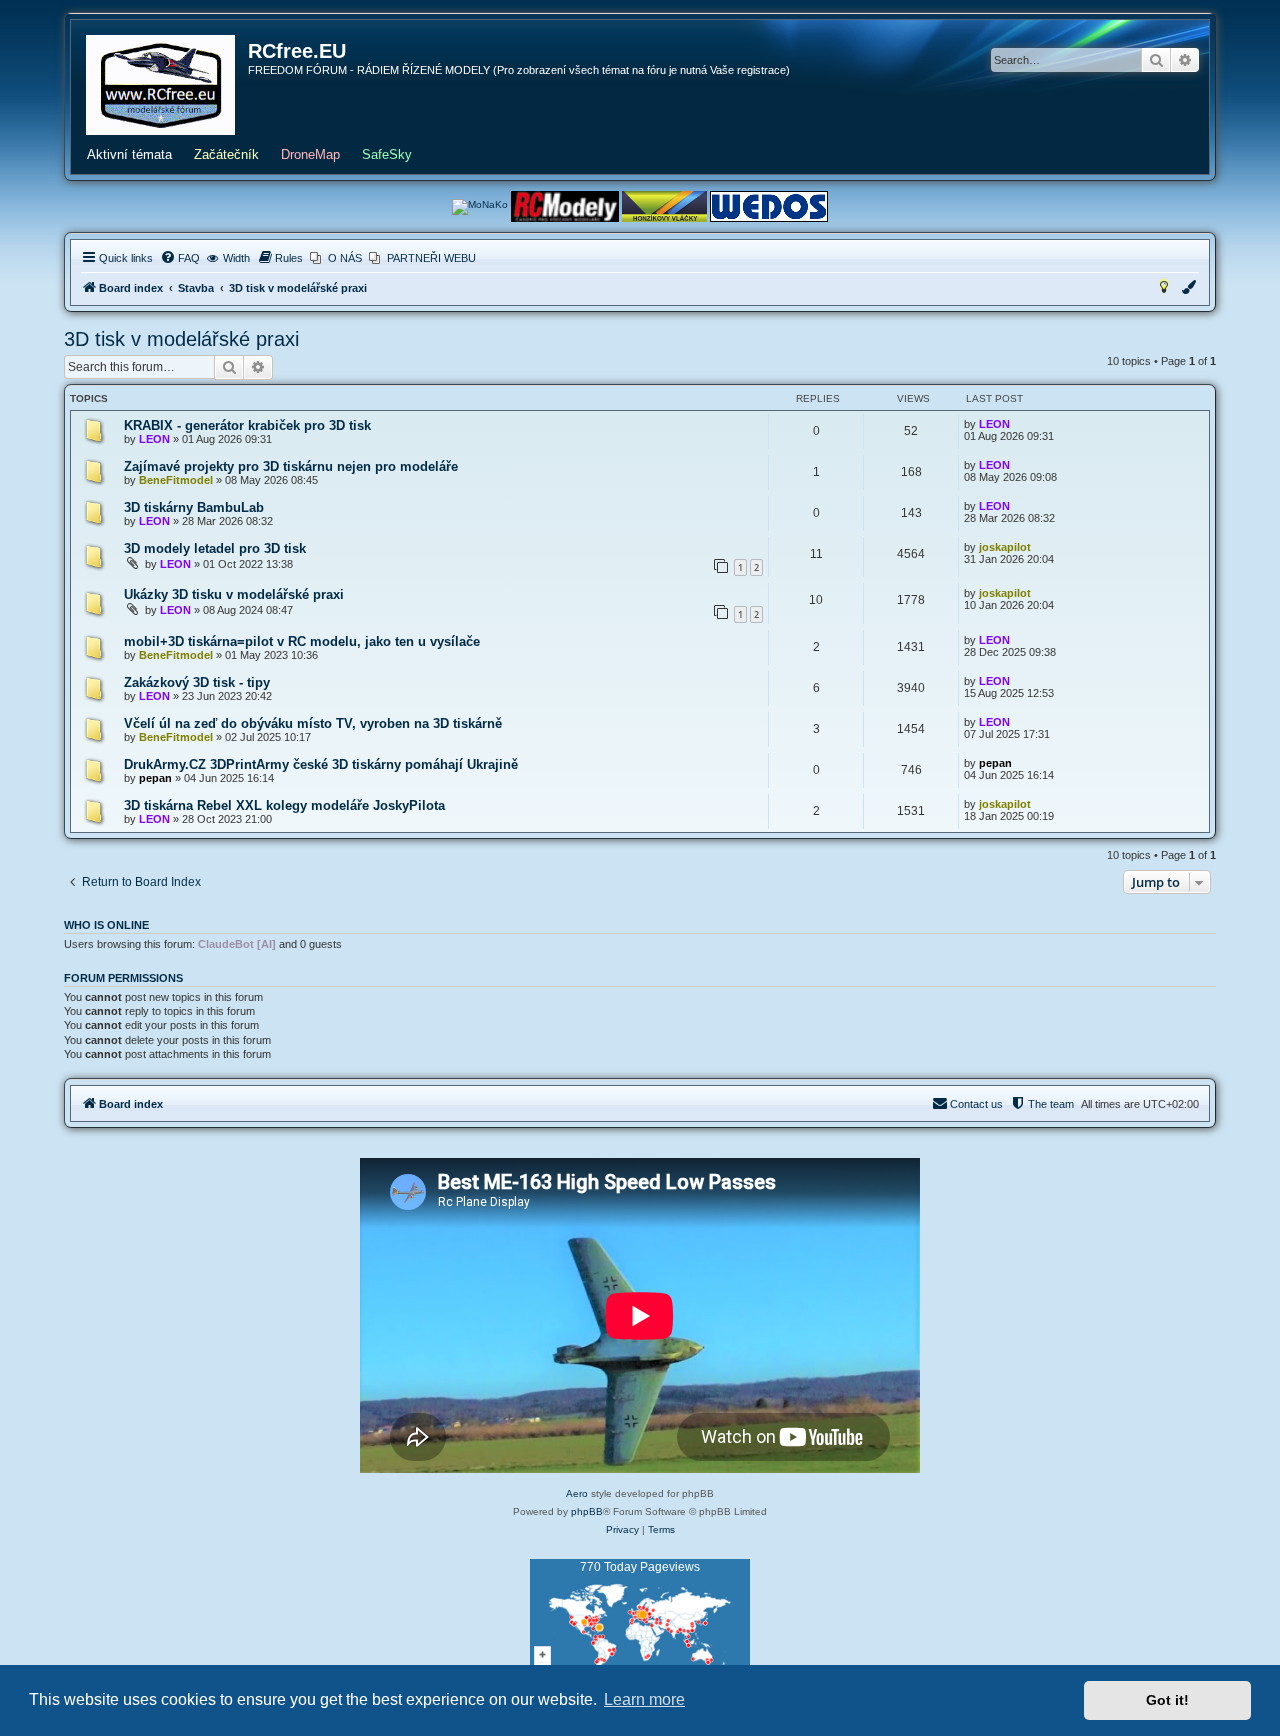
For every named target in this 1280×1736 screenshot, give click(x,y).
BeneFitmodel (176, 480)
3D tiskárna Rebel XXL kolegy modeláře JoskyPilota (284, 805)
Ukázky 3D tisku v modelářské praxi (234, 594)
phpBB (587, 1511)
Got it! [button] (1167, 1700)
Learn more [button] (644, 1699)
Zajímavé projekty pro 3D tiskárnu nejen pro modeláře (291, 466)
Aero (577, 1493)
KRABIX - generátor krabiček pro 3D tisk (247, 425)
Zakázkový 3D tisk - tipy (197, 682)
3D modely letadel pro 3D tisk (215, 548)
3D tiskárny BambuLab (194, 507)
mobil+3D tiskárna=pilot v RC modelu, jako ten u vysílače (302, 641)
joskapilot (1005, 547)
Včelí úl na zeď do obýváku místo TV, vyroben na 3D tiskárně (313, 723)
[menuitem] (180, 258)
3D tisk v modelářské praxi (181, 339)
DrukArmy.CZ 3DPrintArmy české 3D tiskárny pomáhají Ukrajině (321, 764)
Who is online (106, 925)
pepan (155, 778)
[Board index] (160, 85)
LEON (154, 439)
